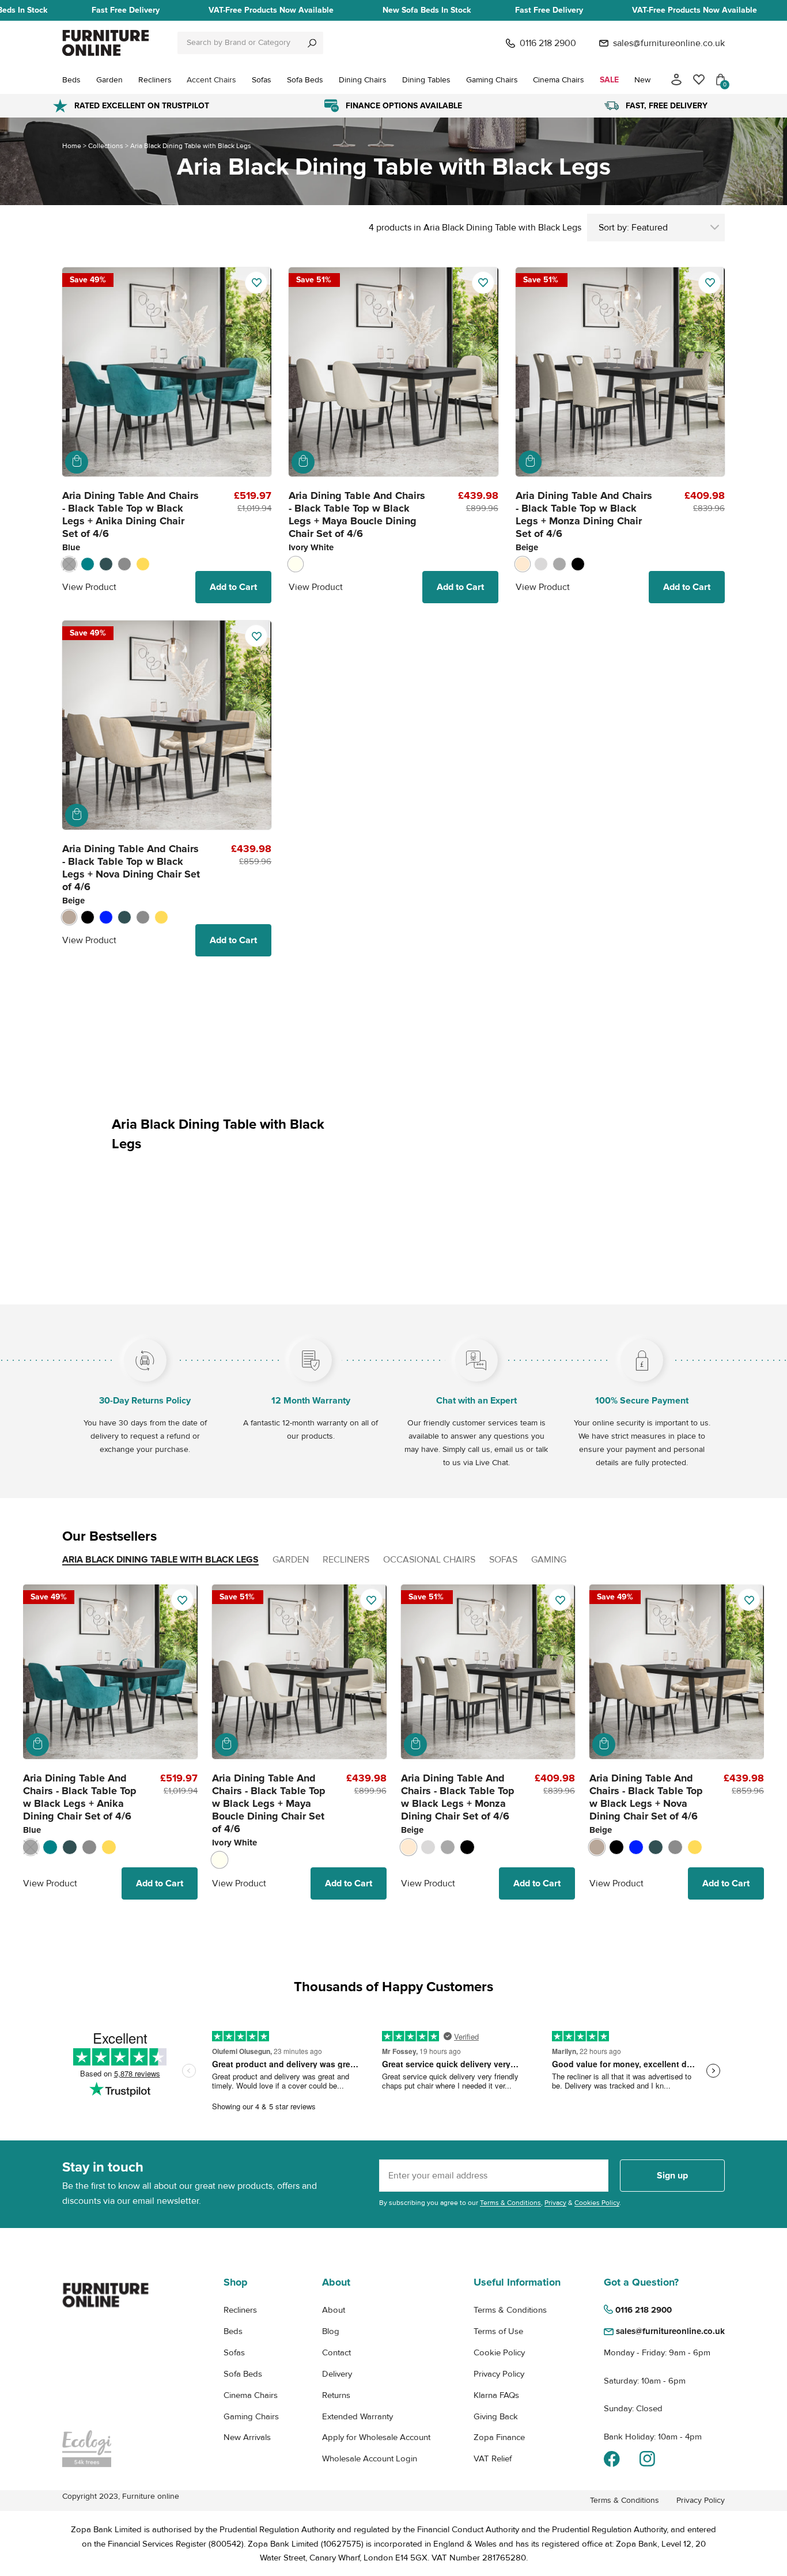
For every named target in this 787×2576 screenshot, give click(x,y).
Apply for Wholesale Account (376, 2437)
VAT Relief (493, 2458)
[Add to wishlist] (256, 283)
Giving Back (496, 2416)
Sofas (234, 2352)
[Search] (312, 43)
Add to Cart (233, 587)
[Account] (676, 80)
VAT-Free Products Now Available (271, 10)
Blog (331, 2331)
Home (72, 146)
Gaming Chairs (251, 2416)
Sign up (672, 2176)
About (334, 2310)
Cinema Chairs (251, 2395)
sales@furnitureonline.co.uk (669, 43)
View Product (89, 587)
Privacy (555, 2203)
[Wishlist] (699, 80)
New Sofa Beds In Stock (427, 10)
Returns (336, 2395)
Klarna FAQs (496, 2395)
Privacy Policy (499, 2374)
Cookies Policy (597, 2203)
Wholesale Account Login (370, 2458)
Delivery (337, 2374)
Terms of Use (498, 2331)
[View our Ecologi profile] (105, 2449)
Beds (233, 2331)
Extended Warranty (357, 2416)
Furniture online (151, 2496)
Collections (106, 146)
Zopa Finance (499, 2437)
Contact (336, 2352)
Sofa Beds (243, 2374)
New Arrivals (247, 2437)
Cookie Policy (499, 2352)
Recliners (240, 2310)
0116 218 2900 (548, 43)
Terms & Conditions (510, 2203)
